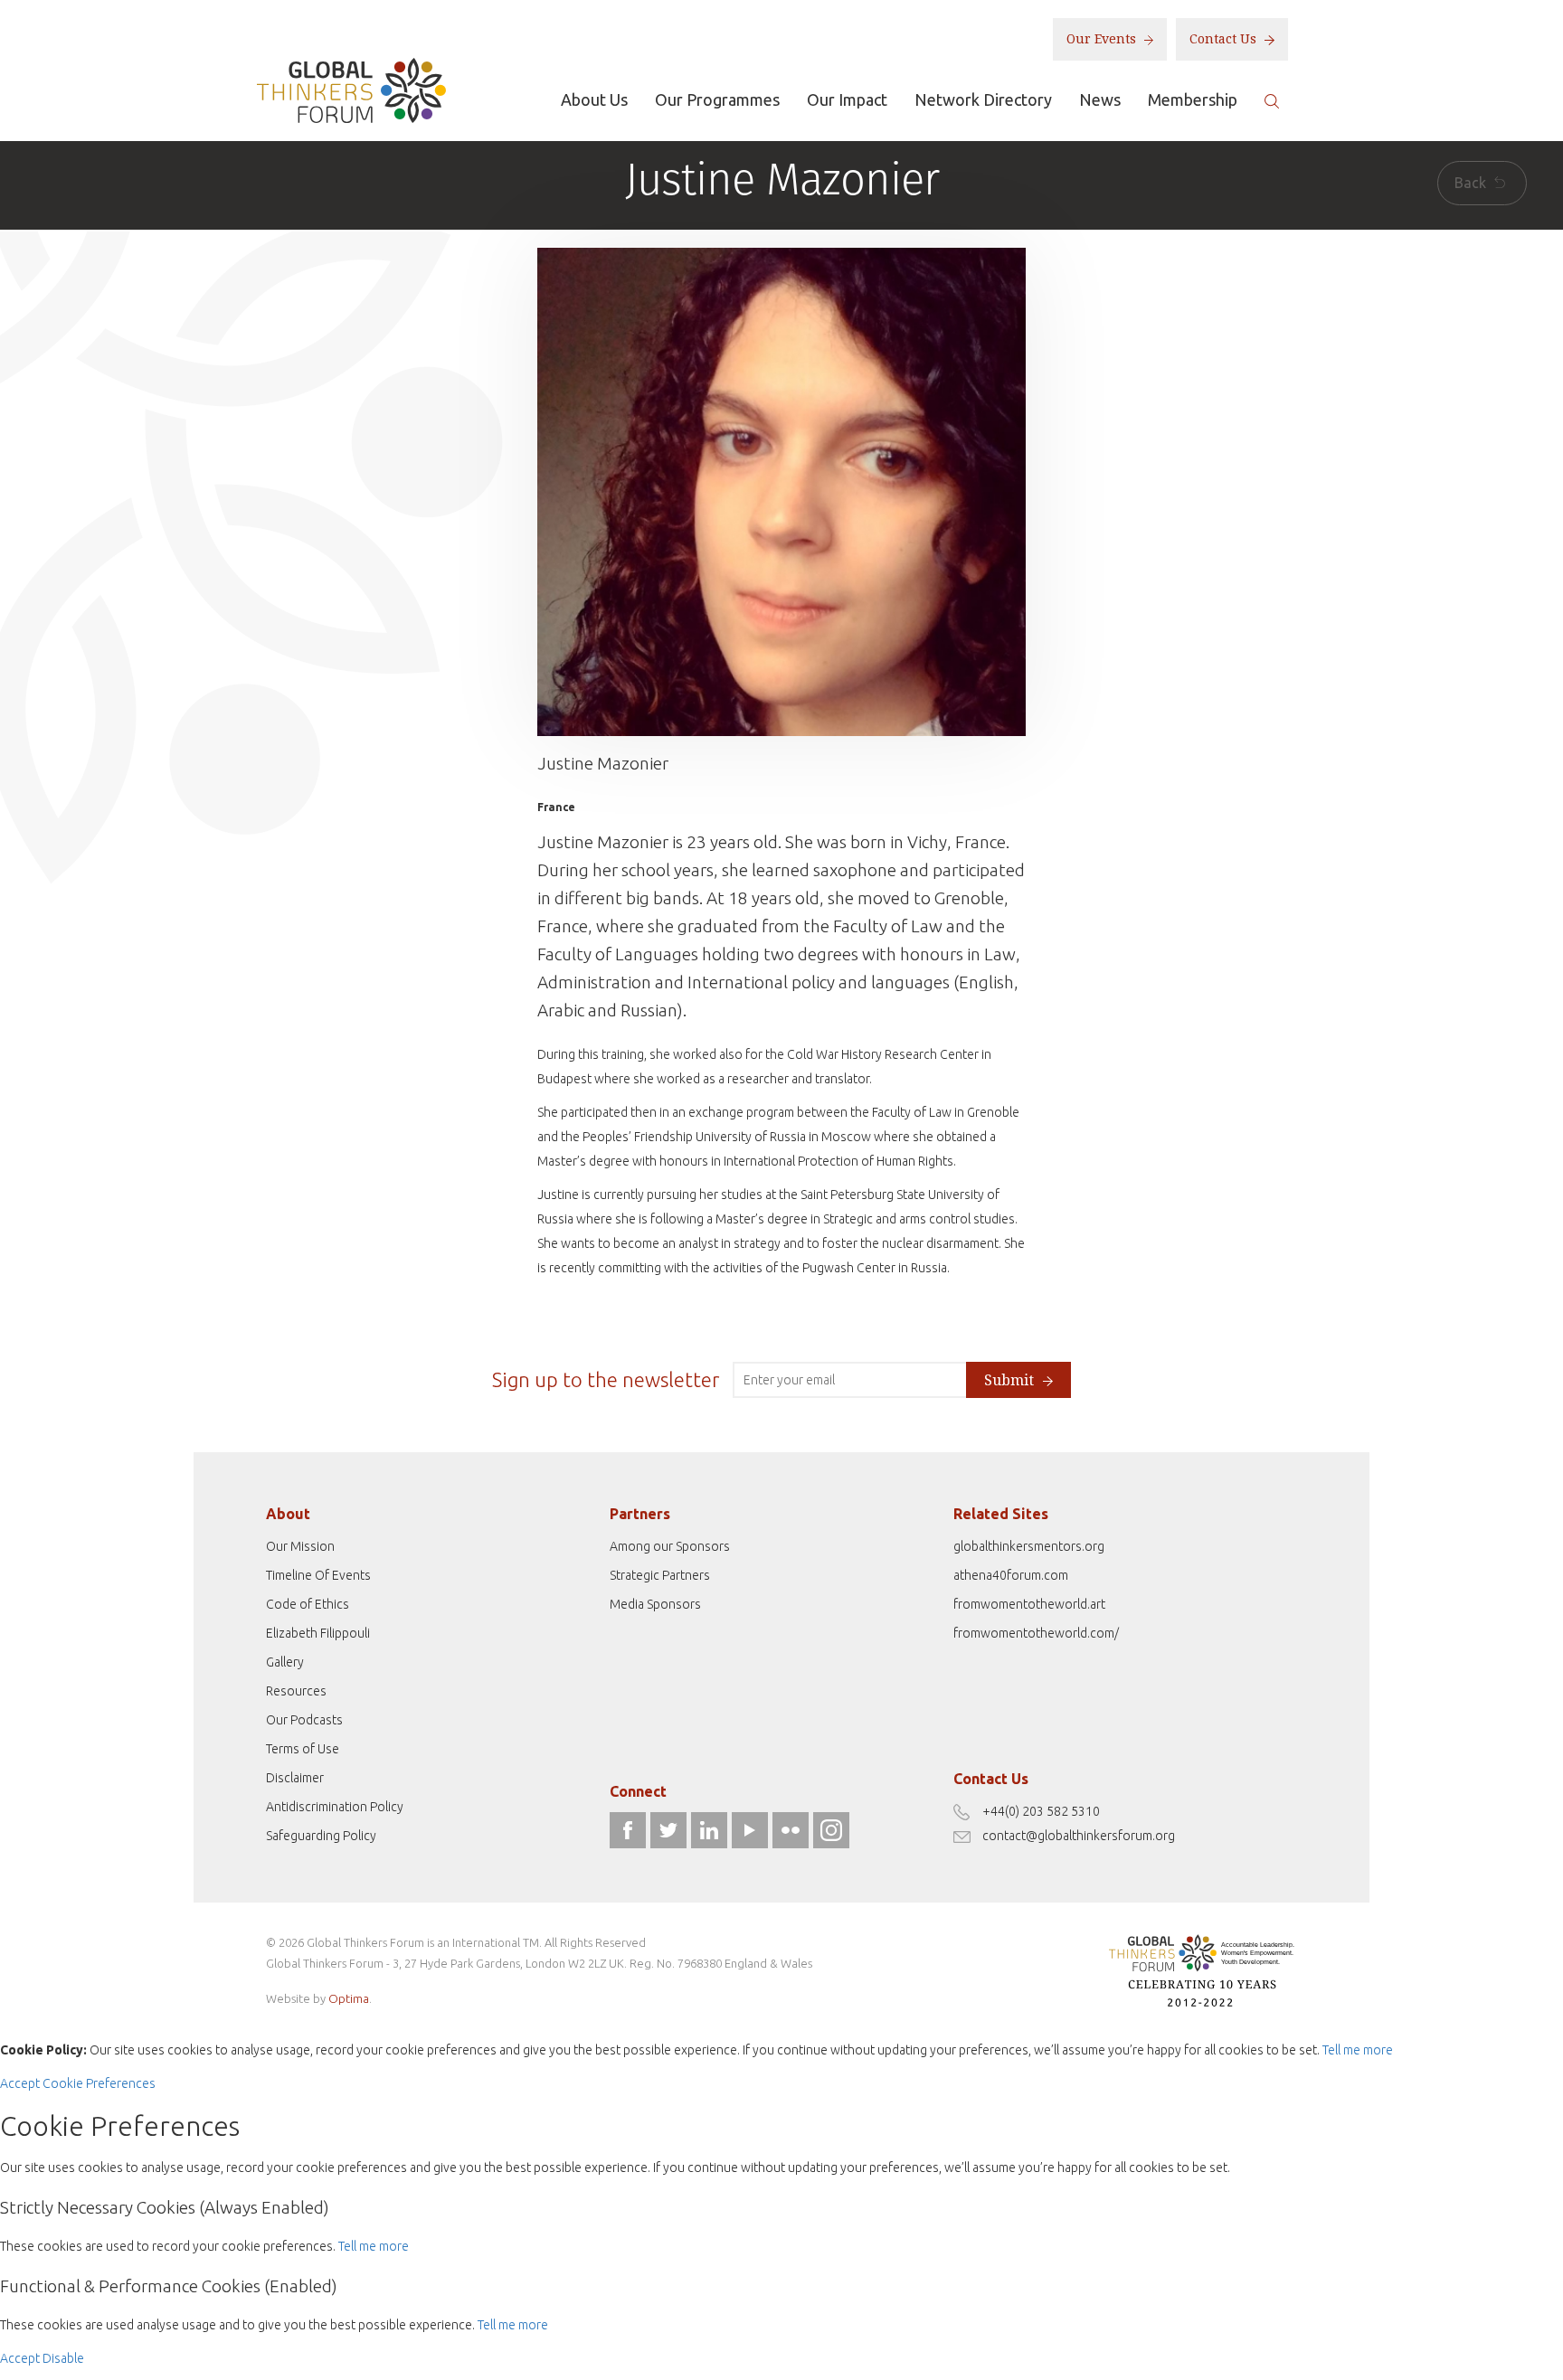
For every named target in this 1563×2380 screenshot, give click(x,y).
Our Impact (847, 99)
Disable (63, 2358)
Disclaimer (295, 1778)
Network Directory (983, 99)
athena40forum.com (1011, 1575)
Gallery (285, 1662)
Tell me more (1358, 2050)
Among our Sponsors (670, 1546)
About (288, 1514)
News (1100, 99)
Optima (349, 1998)
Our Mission (300, 1546)
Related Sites (1001, 1514)
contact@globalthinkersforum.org (1079, 1836)
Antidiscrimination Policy (335, 1807)
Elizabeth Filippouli (318, 1633)
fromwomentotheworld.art (1029, 1604)
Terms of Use (303, 1749)
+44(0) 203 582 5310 (1041, 1811)
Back (1472, 183)
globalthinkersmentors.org (1029, 1546)
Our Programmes (717, 99)
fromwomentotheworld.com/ (1036, 1633)
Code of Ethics (308, 1604)
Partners (640, 1514)
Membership (1193, 99)
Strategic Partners (660, 1575)
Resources (296, 1691)
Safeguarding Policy (321, 1836)
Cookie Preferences (99, 2083)
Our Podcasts (304, 1720)
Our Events (1103, 39)
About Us (594, 99)
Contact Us (1225, 39)
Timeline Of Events (318, 1575)
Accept (20, 2083)
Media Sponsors (655, 1604)
